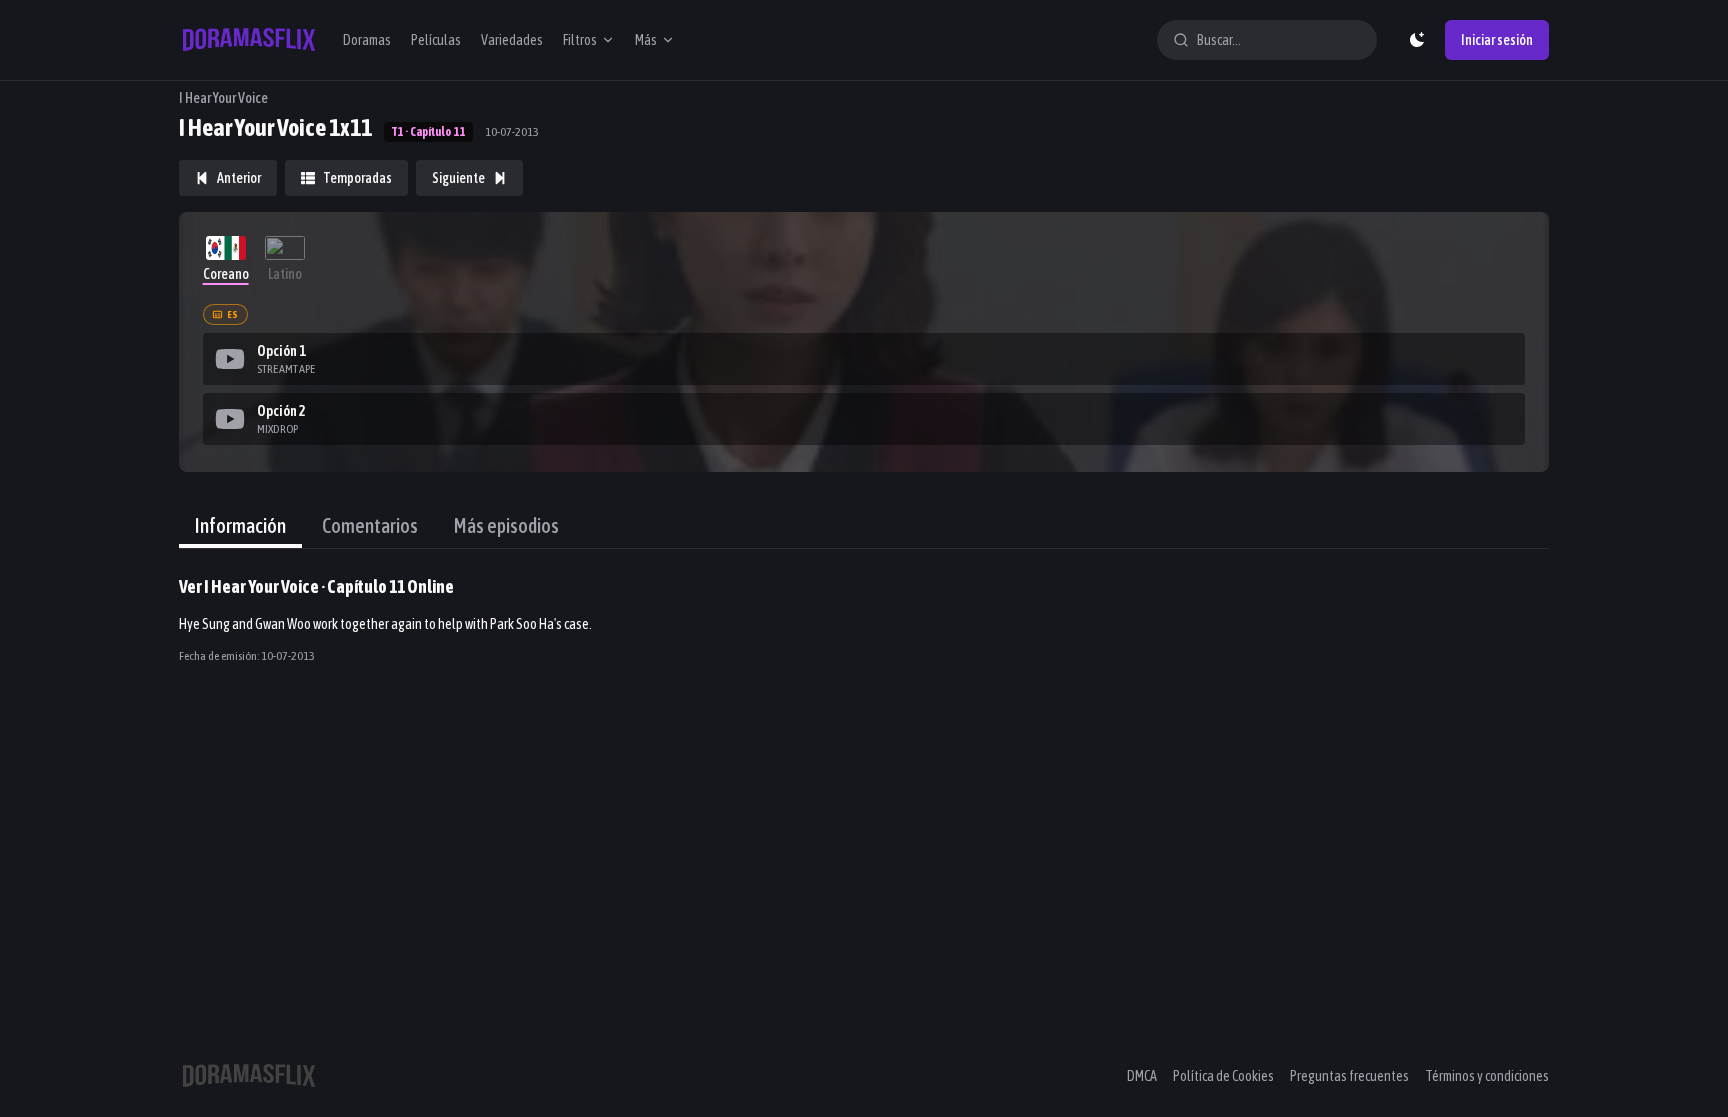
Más (646, 40)
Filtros (580, 40)
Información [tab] (240, 525)
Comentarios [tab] (370, 525)
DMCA (1142, 1076)
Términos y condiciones (1487, 1076)
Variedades (512, 40)
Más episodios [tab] (506, 525)
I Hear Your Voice (223, 98)
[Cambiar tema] (1417, 40)
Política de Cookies (1223, 1076)
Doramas (367, 40)
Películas (436, 40)
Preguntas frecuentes (1349, 1076)
